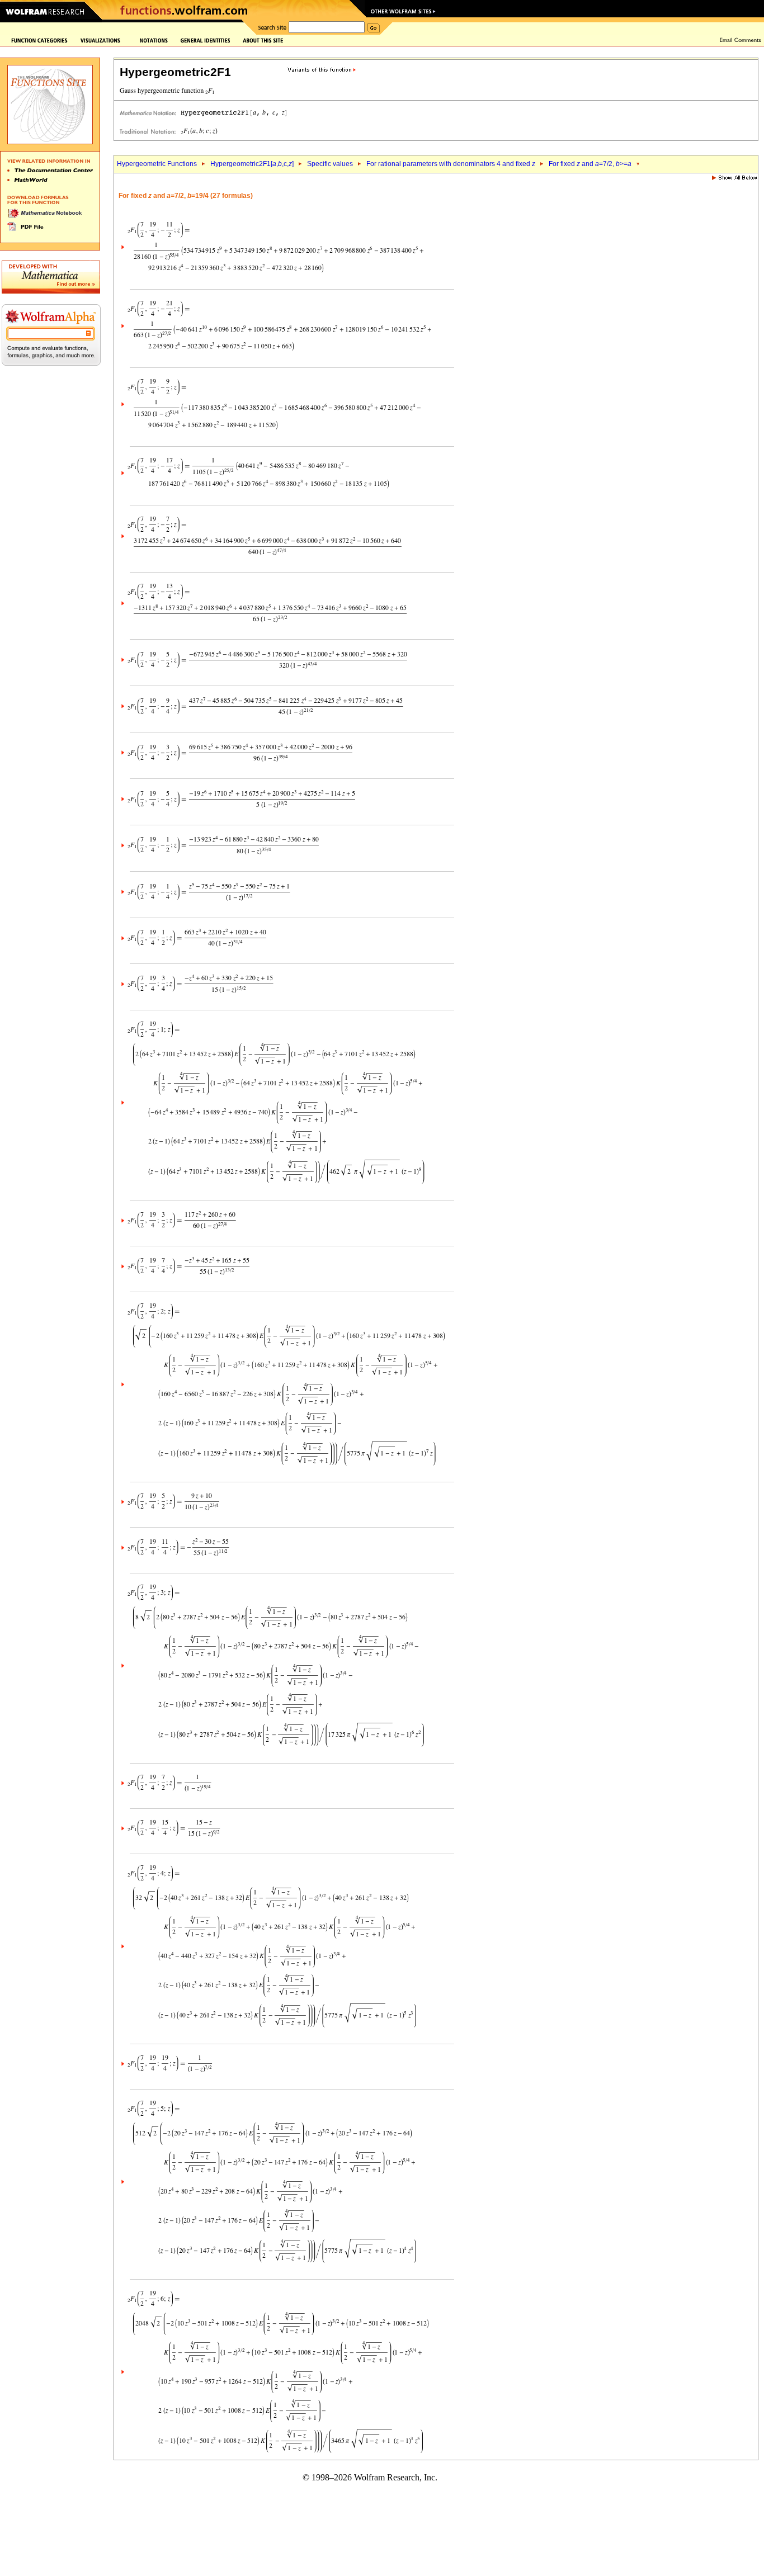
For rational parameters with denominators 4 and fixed (451, 164)
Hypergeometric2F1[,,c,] (252, 164)
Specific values (330, 164)
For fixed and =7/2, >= (590, 164)
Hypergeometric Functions (157, 164)
